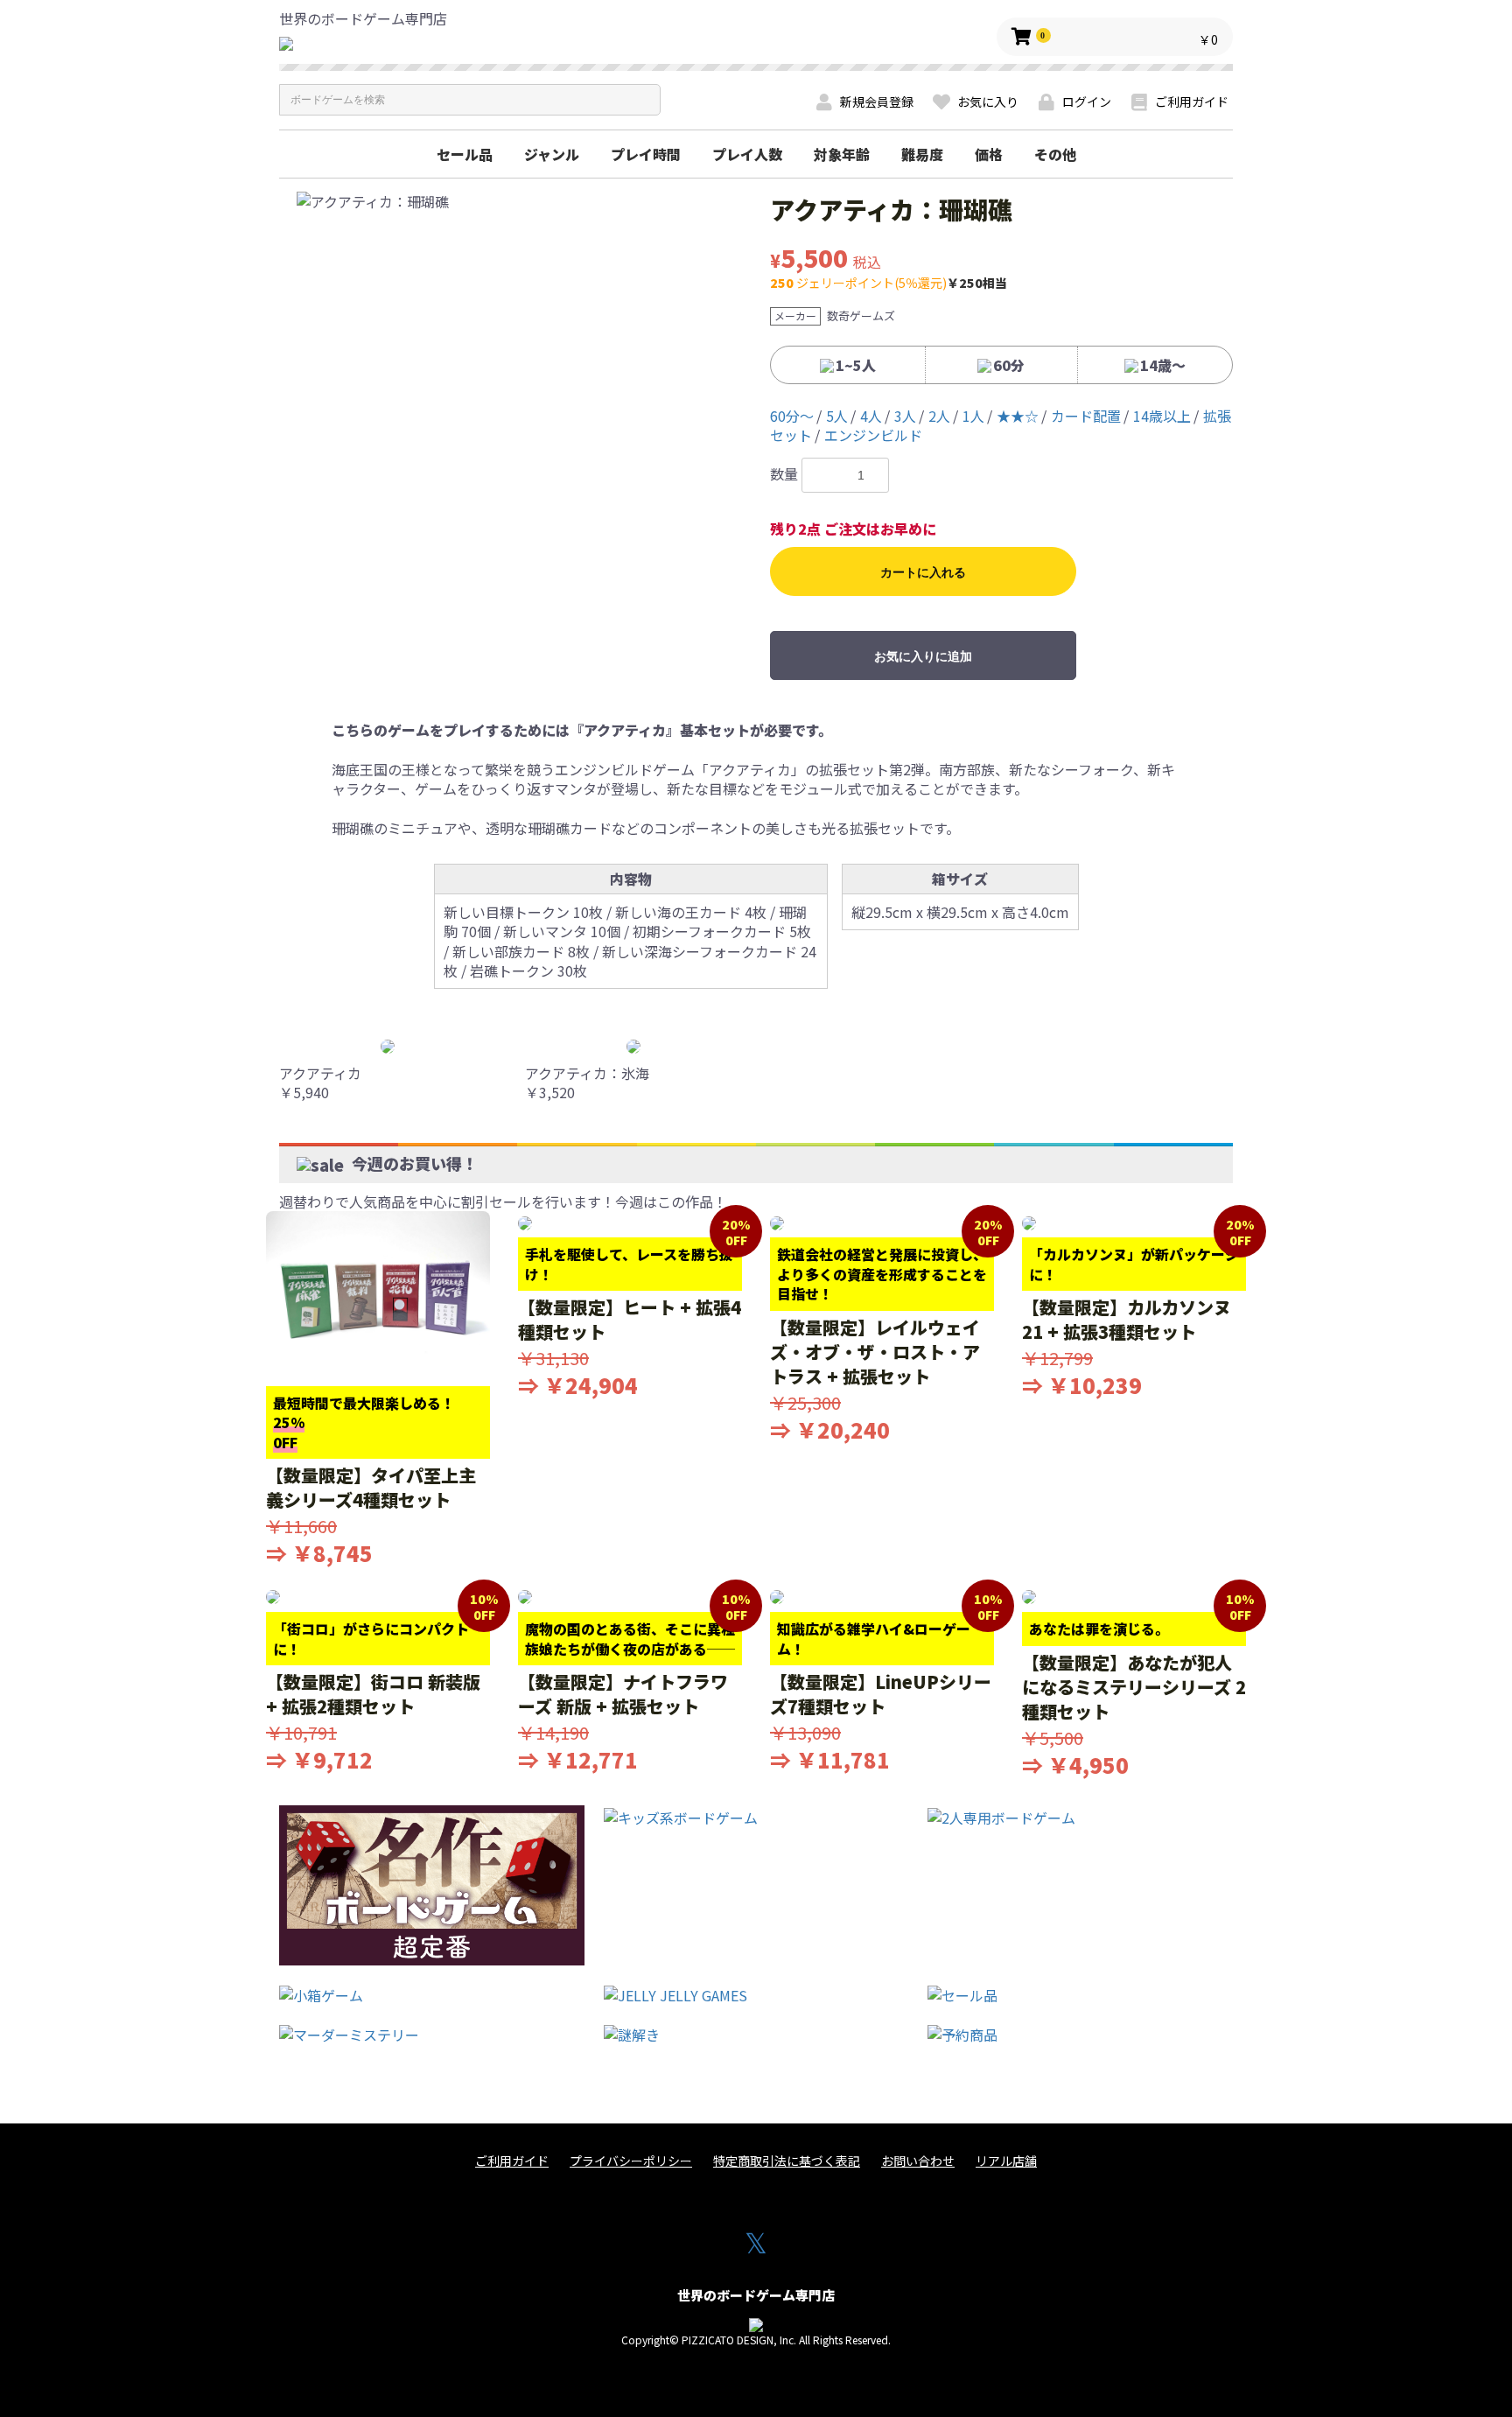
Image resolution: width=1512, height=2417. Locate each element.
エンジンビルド (873, 435)
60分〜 (792, 416)
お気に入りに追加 (923, 656)
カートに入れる (923, 572)
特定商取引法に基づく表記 (787, 2161)
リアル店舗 (1006, 2161)
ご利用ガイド (512, 2161)
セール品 (465, 154)
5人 (837, 416)
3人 (905, 416)
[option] (518, 201)
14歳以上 (1162, 416)
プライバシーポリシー (631, 2161)
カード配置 (1086, 416)
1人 (973, 416)
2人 (939, 416)
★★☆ (1018, 416)
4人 (871, 416)
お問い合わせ (918, 2161)
